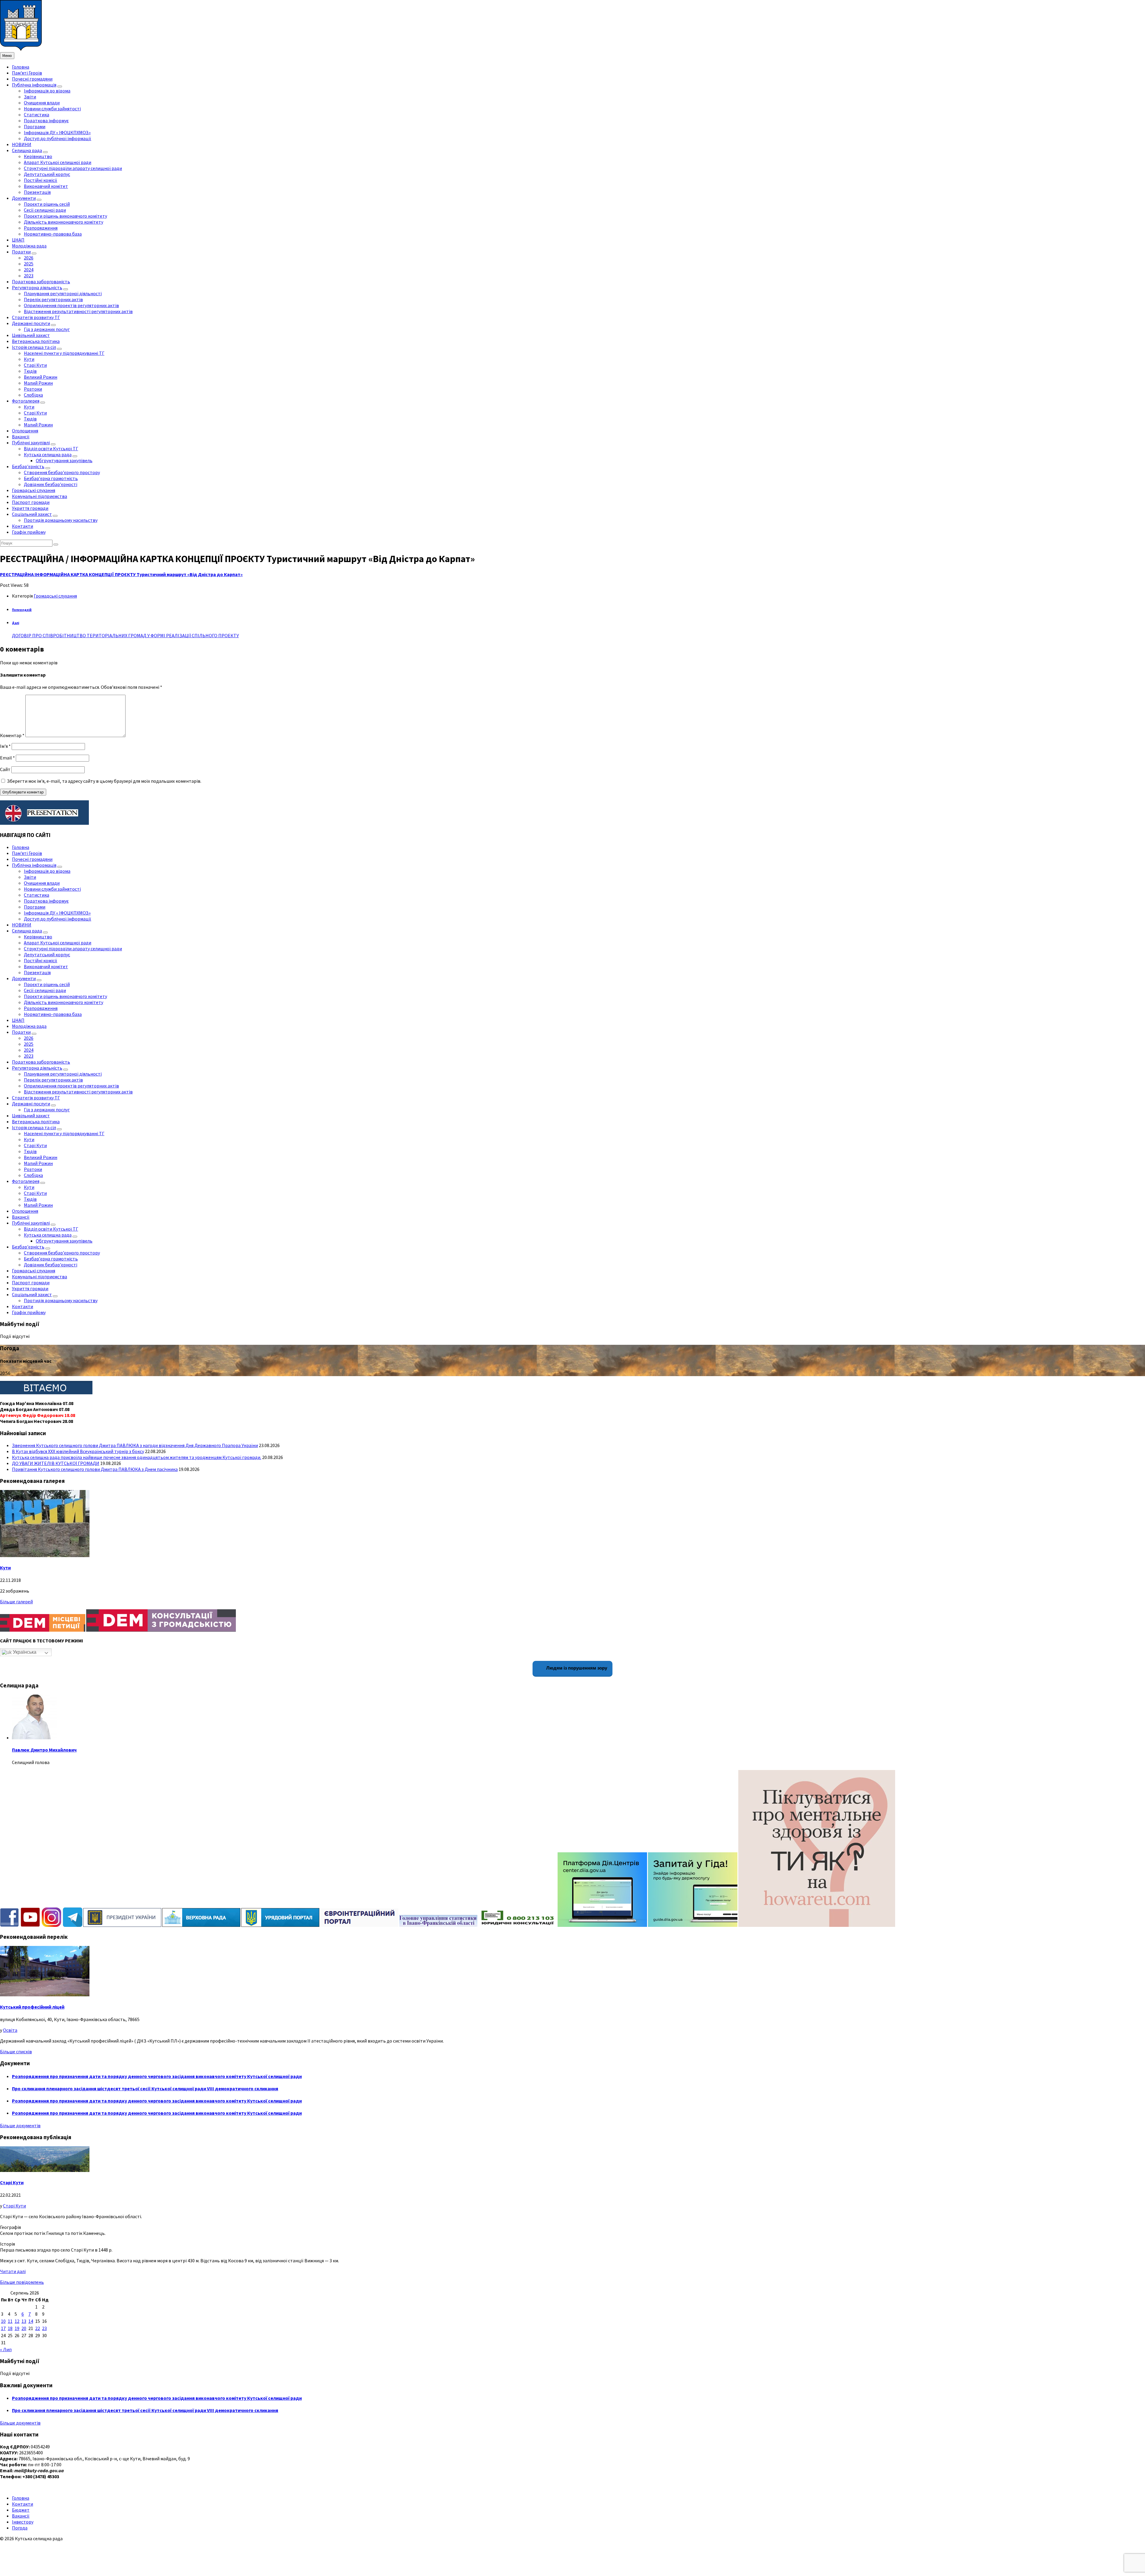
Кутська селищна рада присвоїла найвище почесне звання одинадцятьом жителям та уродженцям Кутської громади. (137, 1457)
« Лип (6, 2349)
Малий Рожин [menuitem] (38, 383)
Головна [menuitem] (21, 67)
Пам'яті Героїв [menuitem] (27, 73)
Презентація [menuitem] (37, 192)
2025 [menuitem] (29, 264)
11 (10, 2321)
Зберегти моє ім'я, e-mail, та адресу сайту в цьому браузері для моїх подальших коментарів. (104, 781)
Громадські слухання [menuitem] (34, 490)
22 (38, 2328)
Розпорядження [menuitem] (41, 228)
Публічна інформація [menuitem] (34, 85)
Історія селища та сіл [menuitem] (34, 347)
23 (44, 2328)
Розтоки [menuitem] (33, 389)
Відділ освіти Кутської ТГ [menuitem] (51, 448)
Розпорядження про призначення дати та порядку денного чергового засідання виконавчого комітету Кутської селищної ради (157, 2076)
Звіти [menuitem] (30, 97)
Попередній (22, 610)
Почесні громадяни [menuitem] (32, 79)
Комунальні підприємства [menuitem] (40, 496)
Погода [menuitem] (20, 2528)
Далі (16, 623)
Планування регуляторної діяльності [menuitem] (63, 293)
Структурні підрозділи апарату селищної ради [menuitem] (73, 168)
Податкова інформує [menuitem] (46, 120)
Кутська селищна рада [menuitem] (48, 454)
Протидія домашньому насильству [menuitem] (61, 520)
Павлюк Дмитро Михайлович (44, 1750)
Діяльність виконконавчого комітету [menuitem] (64, 222)
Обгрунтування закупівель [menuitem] (64, 460)
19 (17, 2328)
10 (3, 2321)
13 (24, 2321)
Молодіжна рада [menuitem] (29, 246)
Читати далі (13, 2271)
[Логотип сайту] (21, 49)
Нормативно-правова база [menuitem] (53, 234)
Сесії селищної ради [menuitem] (45, 210)
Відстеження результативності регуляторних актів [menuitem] (78, 311)
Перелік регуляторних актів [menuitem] (53, 299)
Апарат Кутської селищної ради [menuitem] (58, 162)
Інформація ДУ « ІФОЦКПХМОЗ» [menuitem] (57, 132)
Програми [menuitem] (35, 126)
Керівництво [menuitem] (38, 156)
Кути (5, 1568)
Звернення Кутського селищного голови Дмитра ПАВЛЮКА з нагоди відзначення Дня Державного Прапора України (135, 1445)
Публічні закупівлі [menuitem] (31, 443)
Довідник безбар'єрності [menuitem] (51, 484)
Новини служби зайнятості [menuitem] (52, 109)
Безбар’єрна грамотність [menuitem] (51, 478)
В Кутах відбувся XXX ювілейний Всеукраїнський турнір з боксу (78, 1451)
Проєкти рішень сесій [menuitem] (47, 204)
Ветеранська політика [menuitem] (36, 341)
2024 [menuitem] (29, 270)
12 (17, 2321)
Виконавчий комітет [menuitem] (46, 186)
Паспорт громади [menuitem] (31, 502)
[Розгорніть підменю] (60, 86)
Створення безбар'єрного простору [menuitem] (62, 472)
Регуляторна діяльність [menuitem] (37, 287)
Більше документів (20, 2125)
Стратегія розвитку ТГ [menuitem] (36, 317)
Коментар (12, 735)
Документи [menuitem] (24, 198)
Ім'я (5, 746)
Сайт (5, 769)
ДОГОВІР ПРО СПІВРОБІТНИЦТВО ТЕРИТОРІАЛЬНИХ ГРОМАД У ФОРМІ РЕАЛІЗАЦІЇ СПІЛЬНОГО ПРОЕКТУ (125, 635)
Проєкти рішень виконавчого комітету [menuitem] (65, 216)
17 (3, 2328)
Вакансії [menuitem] (21, 437)
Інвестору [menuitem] (23, 2522)
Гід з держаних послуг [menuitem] (47, 329)
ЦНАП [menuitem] (18, 240)
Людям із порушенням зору (576, 1668)
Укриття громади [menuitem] (30, 508)
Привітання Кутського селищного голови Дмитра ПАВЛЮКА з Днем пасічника (95, 1469)
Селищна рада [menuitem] (27, 150)
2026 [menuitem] (29, 258)
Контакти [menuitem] (23, 526)
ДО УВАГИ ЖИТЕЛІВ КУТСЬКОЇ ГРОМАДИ (56, 1463)
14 (31, 2321)
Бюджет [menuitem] (21, 2510)
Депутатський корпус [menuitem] (47, 174)
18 (10, 2328)
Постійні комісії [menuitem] (41, 180)
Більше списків (16, 2051)
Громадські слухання (55, 596)
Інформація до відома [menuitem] (47, 91)
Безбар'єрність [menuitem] (28, 466)
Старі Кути (12, 2182)
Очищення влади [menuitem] (42, 103)
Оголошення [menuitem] (25, 431)
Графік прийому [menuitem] (29, 532)
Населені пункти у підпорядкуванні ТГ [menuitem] (64, 353)
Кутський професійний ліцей (32, 2007)
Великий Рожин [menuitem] (41, 377)
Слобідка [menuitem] (33, 395)
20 (24, 2328)
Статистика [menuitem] (37, 115)
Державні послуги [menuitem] (31, 323)
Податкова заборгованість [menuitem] (41, 281)
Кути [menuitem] (29, 359)
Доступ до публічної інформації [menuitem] (58, 138)
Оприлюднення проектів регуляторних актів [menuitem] (71, 305)
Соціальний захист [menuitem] (32, 514)
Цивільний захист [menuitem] (31, 335)
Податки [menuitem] (21, 252)
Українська (24, 1652)
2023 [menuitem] (29, 276)
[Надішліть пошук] (56, 544)
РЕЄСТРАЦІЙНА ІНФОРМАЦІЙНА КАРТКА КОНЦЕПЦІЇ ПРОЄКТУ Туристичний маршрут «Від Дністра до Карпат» (121, 574)
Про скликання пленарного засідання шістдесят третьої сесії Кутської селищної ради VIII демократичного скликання (145, 2088)
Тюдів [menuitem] (30, 371)
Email (7, 758)
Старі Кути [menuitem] (35, 365)
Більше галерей (16, 1602)
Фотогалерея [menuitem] (26, 401)
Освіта (10, 2030)
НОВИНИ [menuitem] (22, 144)
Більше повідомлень (22, 2282)
